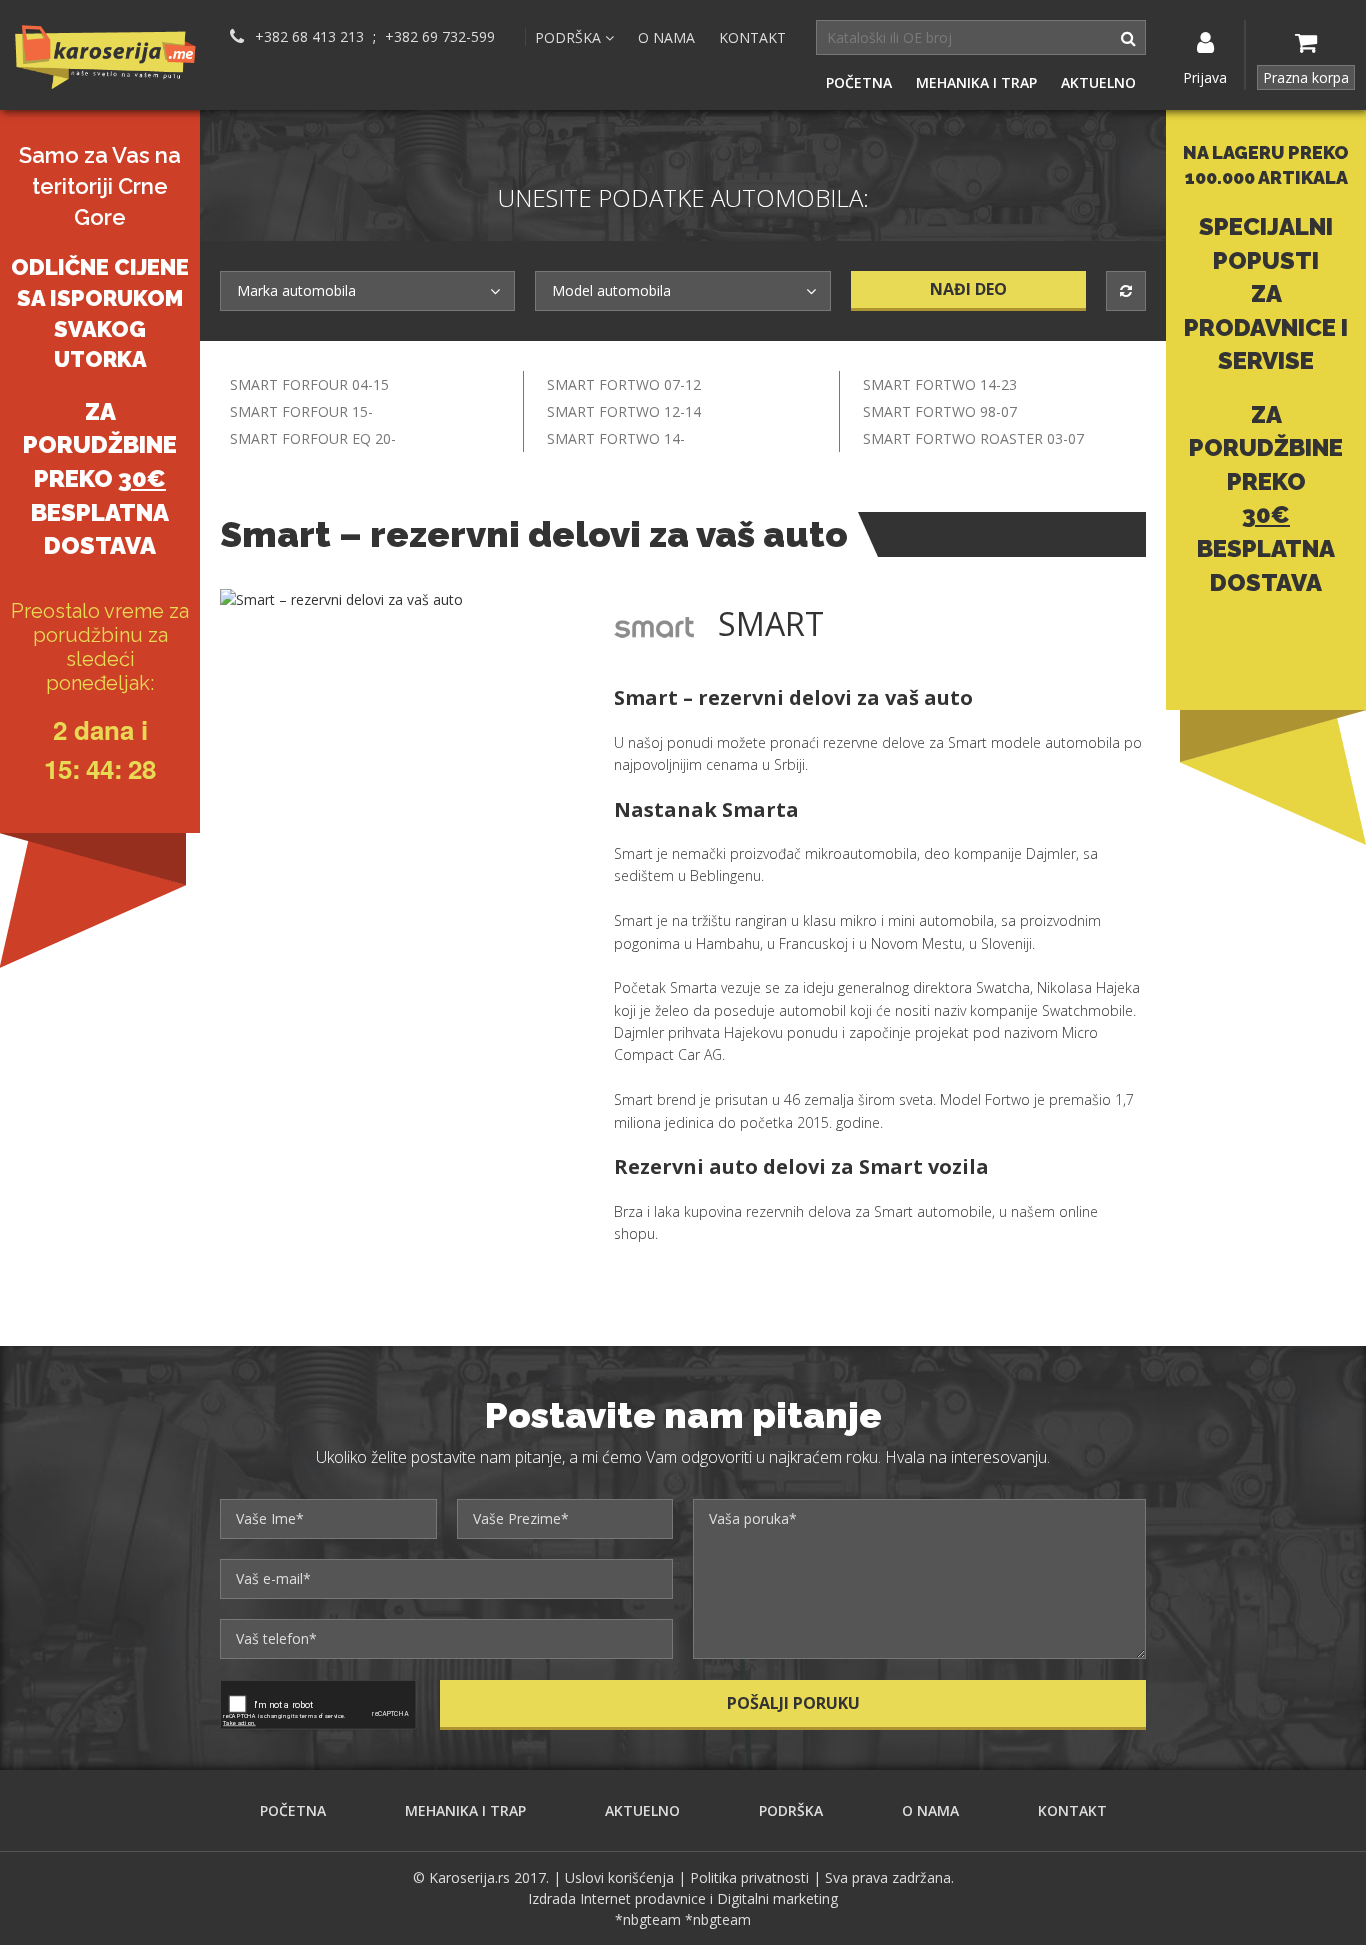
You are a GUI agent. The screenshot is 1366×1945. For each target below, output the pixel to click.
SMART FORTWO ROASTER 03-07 (973, 438)
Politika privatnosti (749, 1877)
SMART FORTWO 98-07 (940, 411)
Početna (859, 82)
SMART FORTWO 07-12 (624, 384)
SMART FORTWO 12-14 (624, 411)
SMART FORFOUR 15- (301, 411)
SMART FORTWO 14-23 (940, 384)
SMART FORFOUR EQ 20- (313, 438)
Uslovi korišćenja (619, 1877)
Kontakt (752, 37)
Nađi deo (968, 289)
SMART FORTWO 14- (616, 438)
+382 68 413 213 (309, 37)
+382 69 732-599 (440, 37)
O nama (666, 37)
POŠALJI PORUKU (793, 1703)
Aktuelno (1098, 82)
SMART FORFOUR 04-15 (309, 384)
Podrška (791, 1810)
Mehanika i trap (976, 82)
